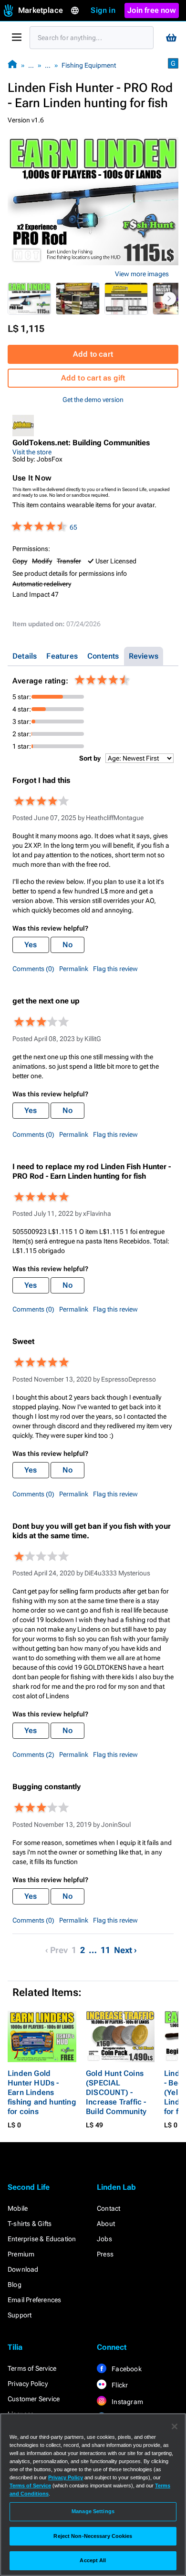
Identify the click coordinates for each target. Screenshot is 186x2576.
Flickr (119, 2385)
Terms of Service (32, 2368)
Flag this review (115, 969)
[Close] (175, 2426)
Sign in (103, 10)
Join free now (152, 10)
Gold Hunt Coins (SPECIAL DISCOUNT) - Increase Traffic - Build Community (116, 2092)
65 (73, 527)
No (67, 945)
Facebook (126, 2369)
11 (105, 1950)
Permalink (74, 969)
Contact (108, 2208)
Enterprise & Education (42, 2239)
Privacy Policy (28, 2384)
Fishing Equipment (89, 65)
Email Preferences (34, 2300)
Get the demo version (93, 400)
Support (20, 2315)
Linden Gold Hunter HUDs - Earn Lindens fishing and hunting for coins (42, 2092)
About (106, 2224)
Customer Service (34, 2399)
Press (105, 2254)
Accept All (93, 2560)
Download (23, 2269)
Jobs (104, 2239)
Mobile (18, 2208)
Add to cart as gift (93, 378)
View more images (142, 274)
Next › (125, 1950)
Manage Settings (93, 2511)
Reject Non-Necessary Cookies (93, 2536)
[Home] (12, 65)
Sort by (90, 758)
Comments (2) (33, 1754)
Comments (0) (33, 969)
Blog (15, 2285)
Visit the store (32, 452)
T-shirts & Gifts (30, 2224)
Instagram (127, 2402)
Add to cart (93, 354)
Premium (21, 2254)
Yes (31, 945)
